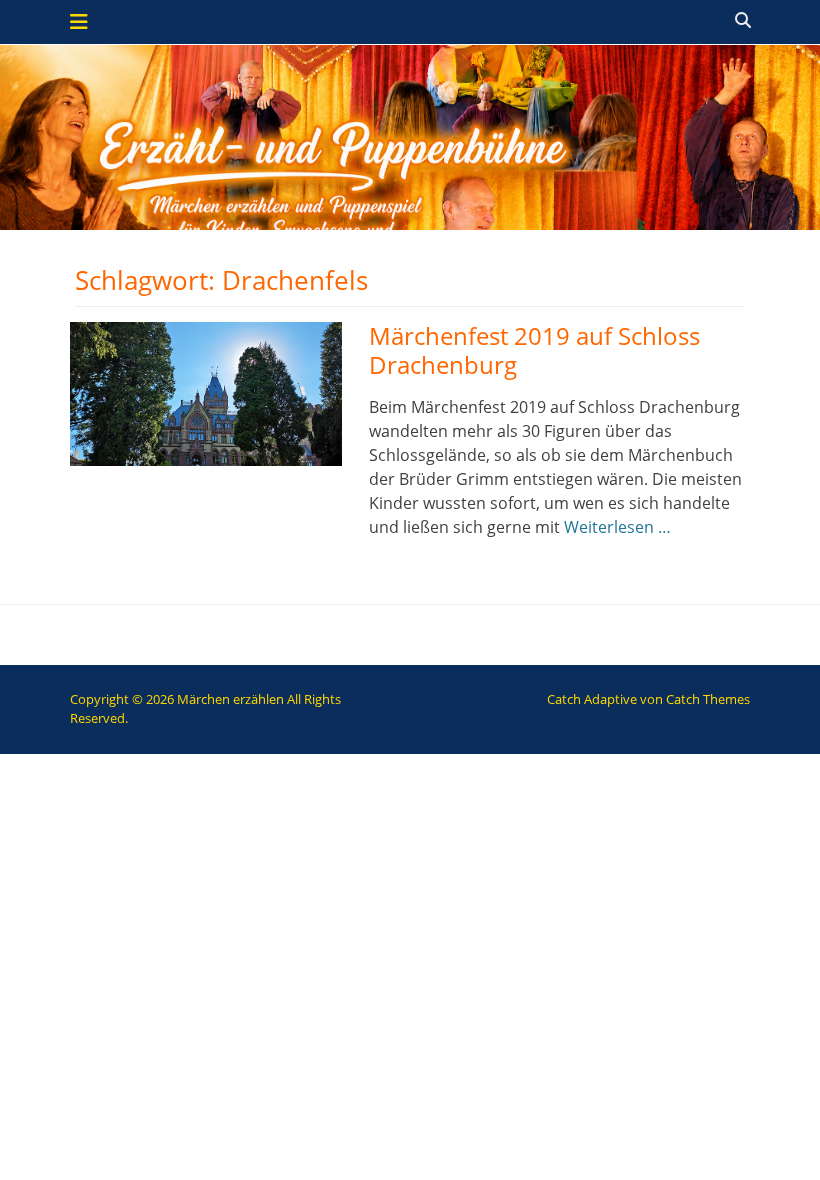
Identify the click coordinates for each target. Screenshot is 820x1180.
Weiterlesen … (617, 527)
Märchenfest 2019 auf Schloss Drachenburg (534, 350)
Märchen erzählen (230, 699)
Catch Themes (708, 699)
